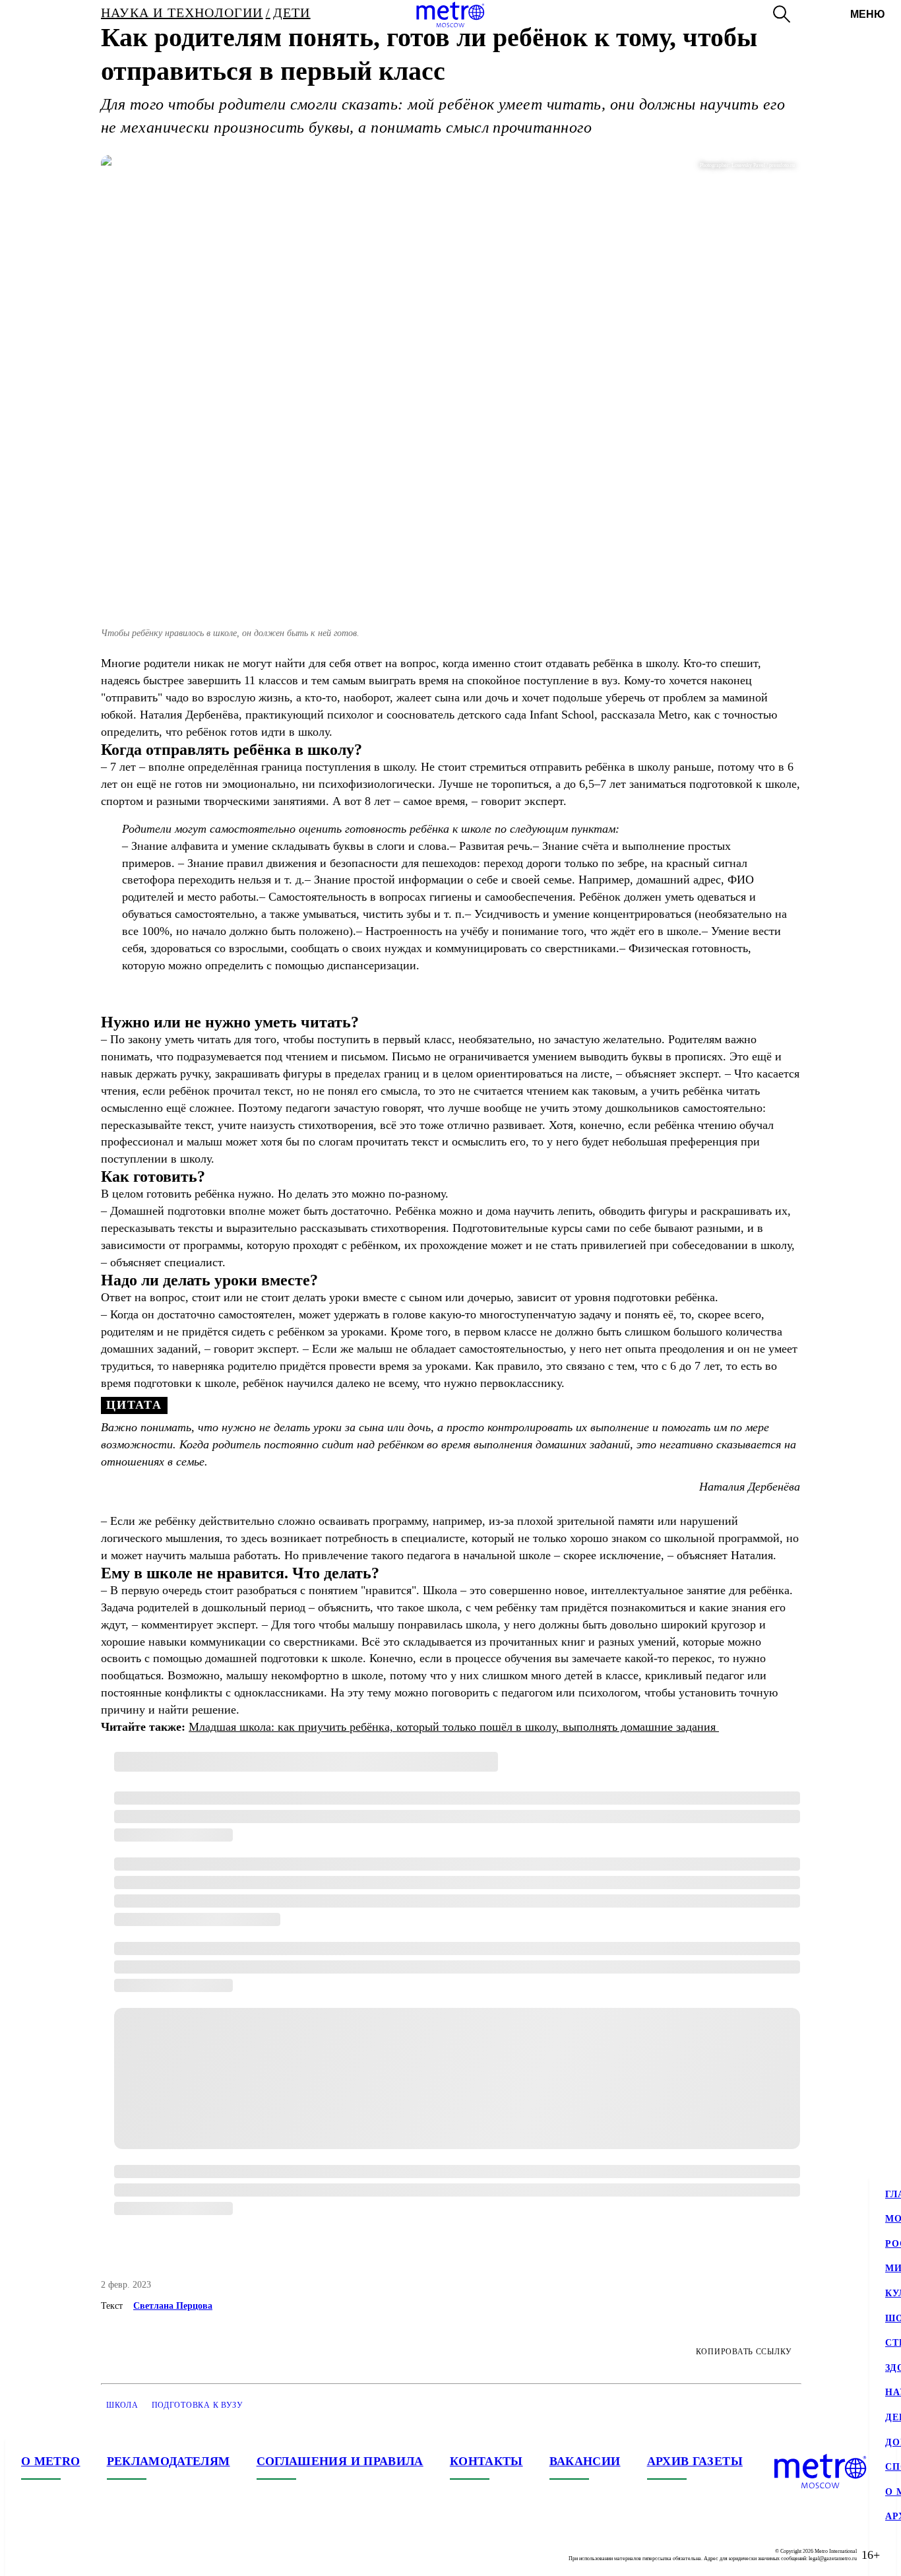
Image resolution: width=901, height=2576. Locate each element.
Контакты (486, 2461)
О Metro (51, 2461)
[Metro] (450, 15)
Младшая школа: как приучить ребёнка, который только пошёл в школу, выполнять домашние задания (454, 1727)
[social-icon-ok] (84, 2555)
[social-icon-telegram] (58, 2555)
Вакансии (585, 2461)
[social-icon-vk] (32, 2555)
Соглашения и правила (340, 2461)
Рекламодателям (169, 2461)
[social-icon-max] (111, 2555)
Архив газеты (695, 2461)
